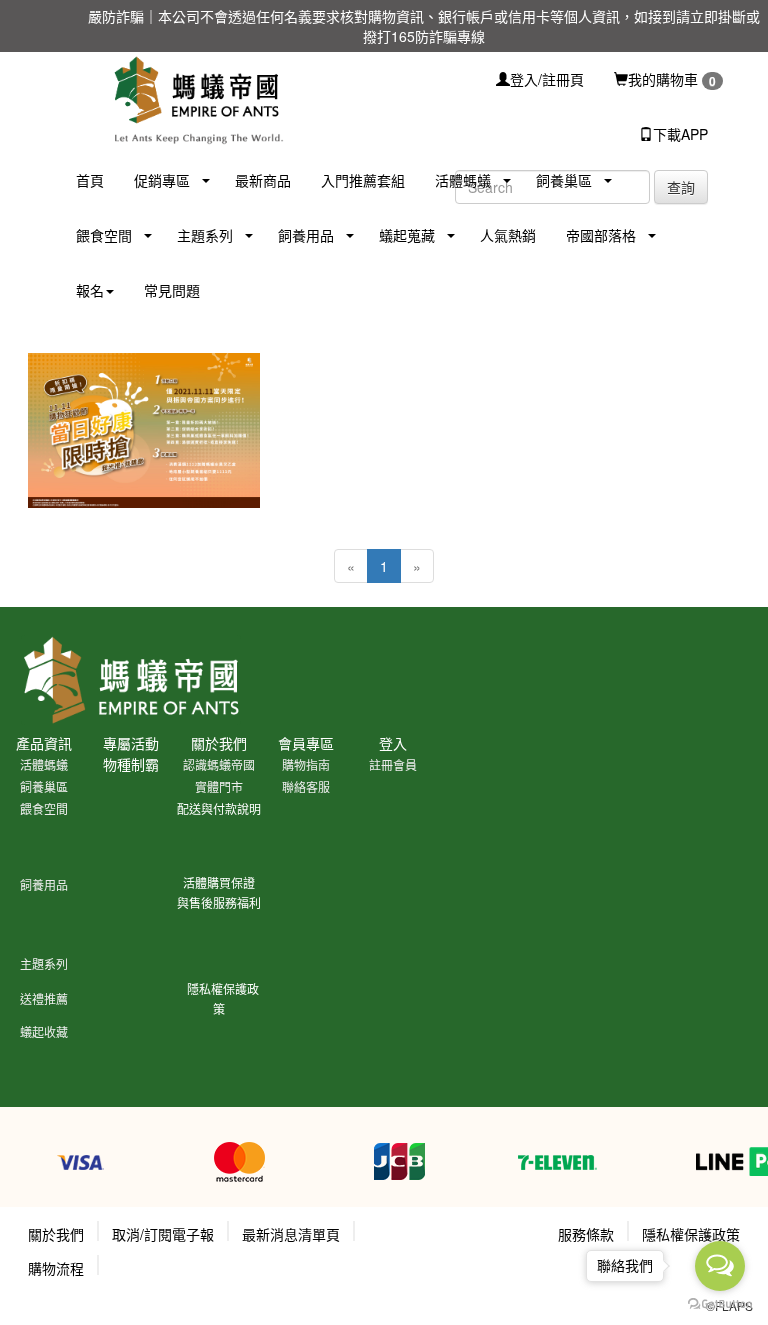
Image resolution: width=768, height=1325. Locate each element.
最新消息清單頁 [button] (291, 1234)
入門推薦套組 (363, 180)
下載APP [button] (680, 134)
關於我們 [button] (56, 1234)
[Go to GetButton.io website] (720, 1304)
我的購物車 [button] (672, 79)
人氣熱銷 (508, 235)
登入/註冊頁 (547, 79)
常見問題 (172, 290)
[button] (154, 180)
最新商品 (263, 180)
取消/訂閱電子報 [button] (163, 1234)
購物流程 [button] (56, 1268)
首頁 (90, 180)
